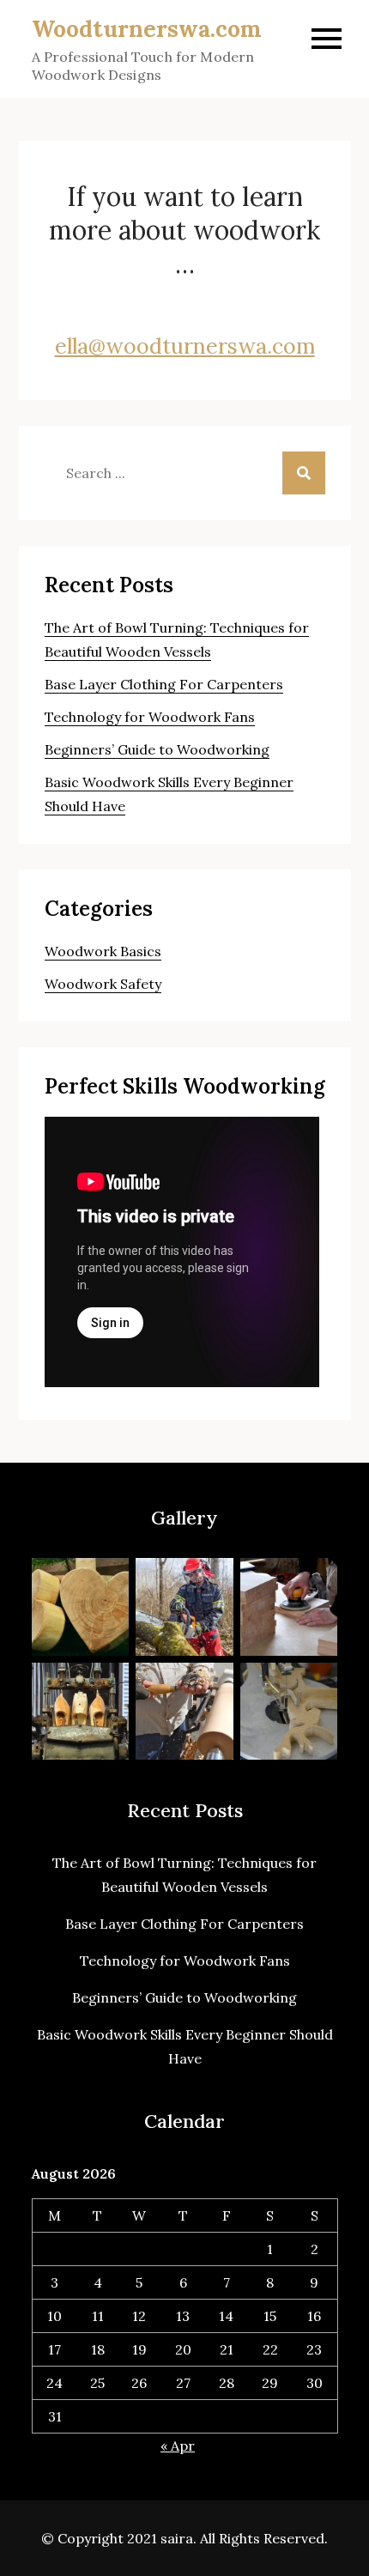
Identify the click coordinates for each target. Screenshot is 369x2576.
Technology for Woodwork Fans (150, 717)
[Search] (304, 473)
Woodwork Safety (103, 984)
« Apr (178, 2446)
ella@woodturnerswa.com (185, 346)
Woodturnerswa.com (147, 29)
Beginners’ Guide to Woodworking (157, 749)
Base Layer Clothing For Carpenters (164, 684)
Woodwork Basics (103, 951)
